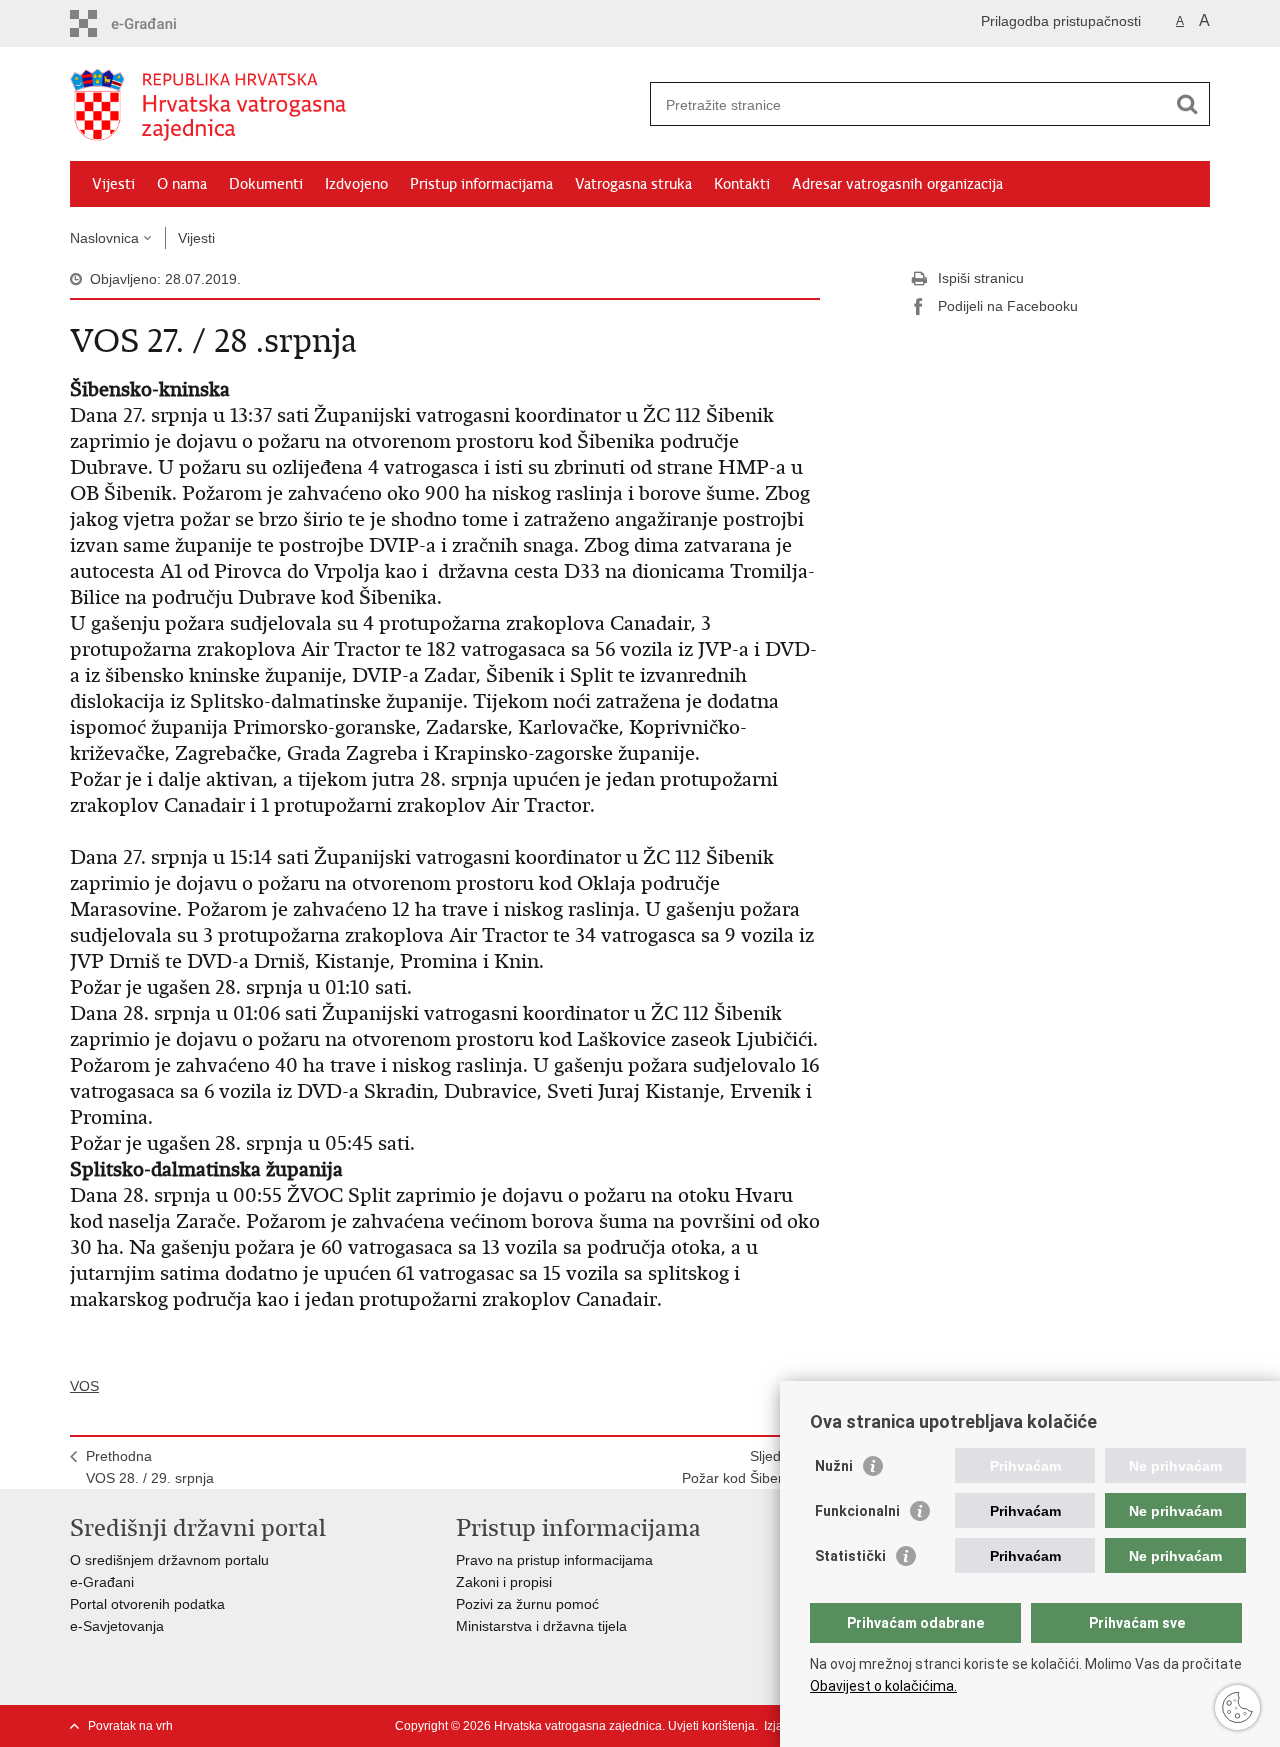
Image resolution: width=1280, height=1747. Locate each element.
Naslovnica (104, 238)
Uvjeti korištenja (711, 1726)
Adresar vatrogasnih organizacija (897, 184)
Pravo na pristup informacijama (554, 1560)
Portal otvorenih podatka (147, 1604)
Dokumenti (266, 184)
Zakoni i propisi (504, 1582)
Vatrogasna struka (633, 184)
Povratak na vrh (130, 1726)
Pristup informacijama (481, 184)
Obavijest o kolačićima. (883, 1686)
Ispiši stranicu (981, 278)
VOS (84, 1386)
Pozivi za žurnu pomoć (527, 1604)
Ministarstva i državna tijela (541, 1626)
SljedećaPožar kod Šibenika (743, 1467)
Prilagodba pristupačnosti (1061, 21)
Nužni (834, 1466)
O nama (182, 184)
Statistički (850, 1556)
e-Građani (102, 1582)
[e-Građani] (155, 23)
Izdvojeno (356, 184)
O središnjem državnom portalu (169, 1560)
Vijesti (113, 184)
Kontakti (742, 184)
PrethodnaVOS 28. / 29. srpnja (150, 1467)
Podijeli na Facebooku (1008, 306)
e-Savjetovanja (117, 1626)
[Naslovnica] (355, 105)
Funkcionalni (857, 1511)
